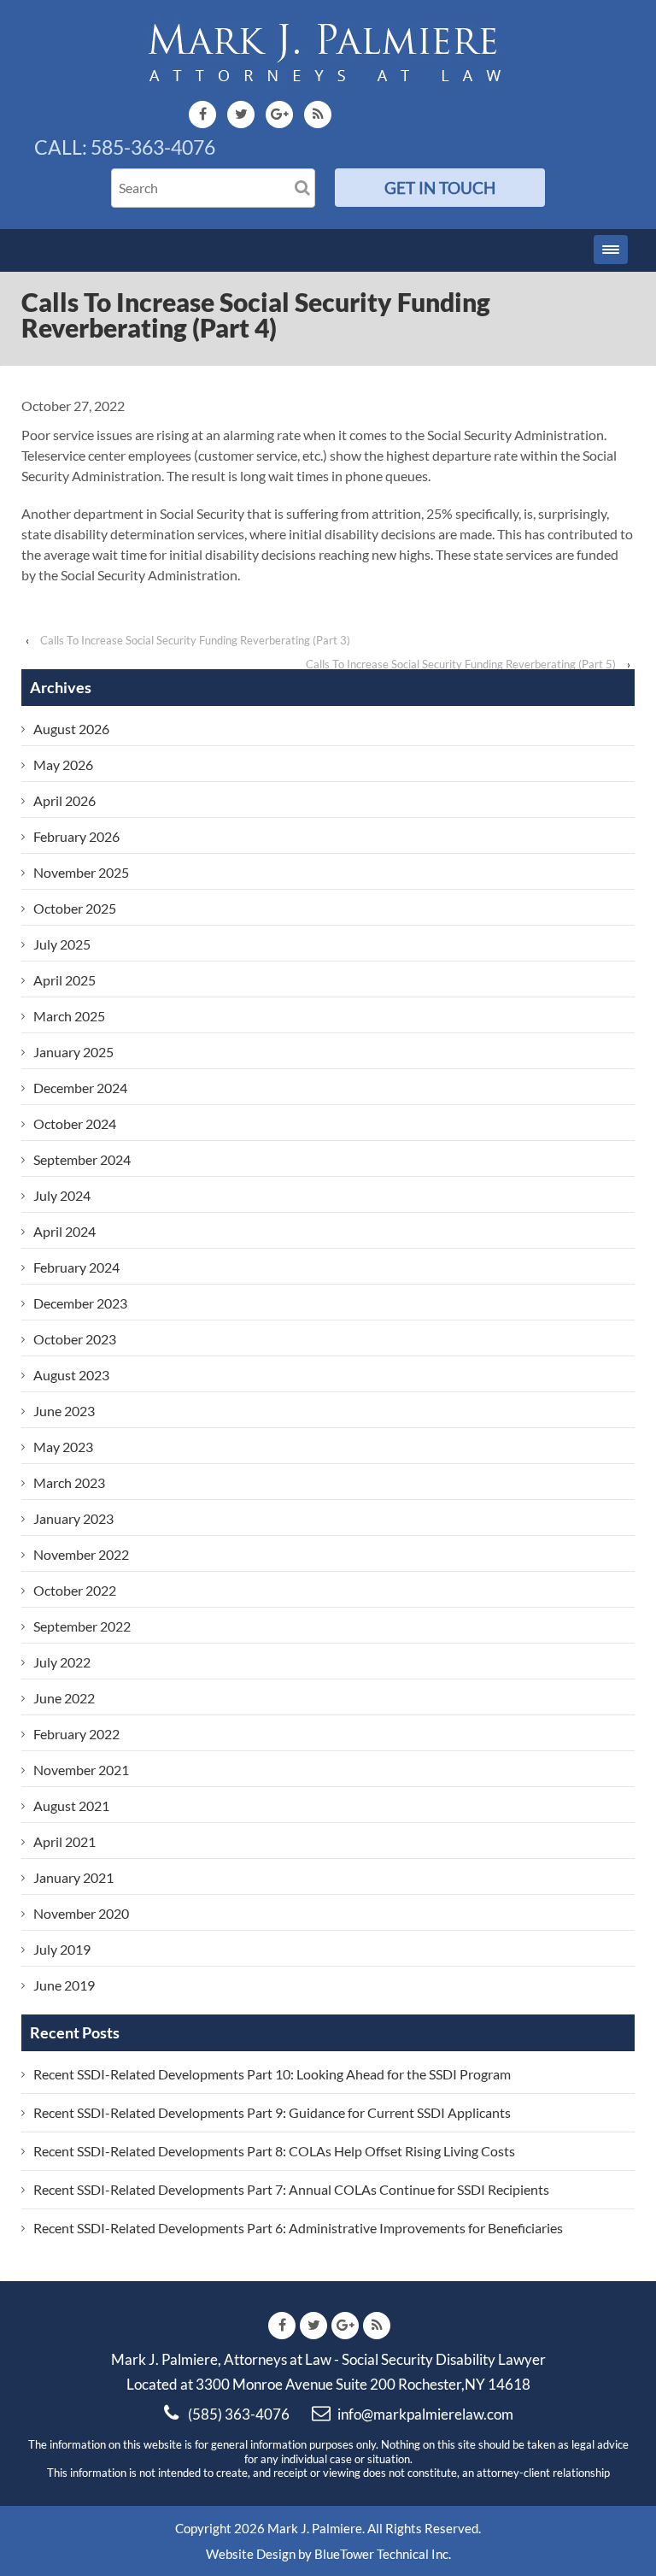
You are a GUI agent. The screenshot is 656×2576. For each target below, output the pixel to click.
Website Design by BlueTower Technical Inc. (328, 2554)
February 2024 (76, 1267)
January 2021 (73, 1877)
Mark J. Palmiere (313, 2528)
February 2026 (76, 836)
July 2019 (62, 1949)
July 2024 (62, 1195)
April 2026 (64, 800)
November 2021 (81, 1770)
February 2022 (76, 1734)
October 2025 (75, 908)
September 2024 (82, 1159)
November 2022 (81, 1554)
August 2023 (71, 1375)
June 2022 (64, 1698)
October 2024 (75, 1123)
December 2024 (80, 1088)
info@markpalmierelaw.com (425, 2414)
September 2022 (82, 1626)
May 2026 (63, 765)
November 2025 (81, 872)
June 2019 (64, 1985)
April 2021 (64, 1841)
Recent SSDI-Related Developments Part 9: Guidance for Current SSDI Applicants (272, 2112)
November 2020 (81, 1913)
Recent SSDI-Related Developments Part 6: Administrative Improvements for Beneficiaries (298, 2228)
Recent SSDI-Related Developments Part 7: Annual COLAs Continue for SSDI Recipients (291, 2189)
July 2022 (62, 1662)
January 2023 (73, 1518)
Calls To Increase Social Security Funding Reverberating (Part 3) (195, 640)
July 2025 (62, 944)
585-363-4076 (153, 147)
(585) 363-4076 (239, 2414)
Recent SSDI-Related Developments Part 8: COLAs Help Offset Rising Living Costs (274, 2151)
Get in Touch (440, 188)
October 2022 (75, 1590)
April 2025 (64, 980)
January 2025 (73, 1052)
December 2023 (80, 1303)
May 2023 (63, 1447)
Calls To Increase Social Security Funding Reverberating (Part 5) (461, 664)
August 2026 (71, 729)
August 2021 (71, 1806)
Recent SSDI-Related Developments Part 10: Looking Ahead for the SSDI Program (272, 2074)
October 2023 (75, 1339)
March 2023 (69, 1482)
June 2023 (64, 1411)
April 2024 (64, 1231)
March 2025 (69, 1016)
